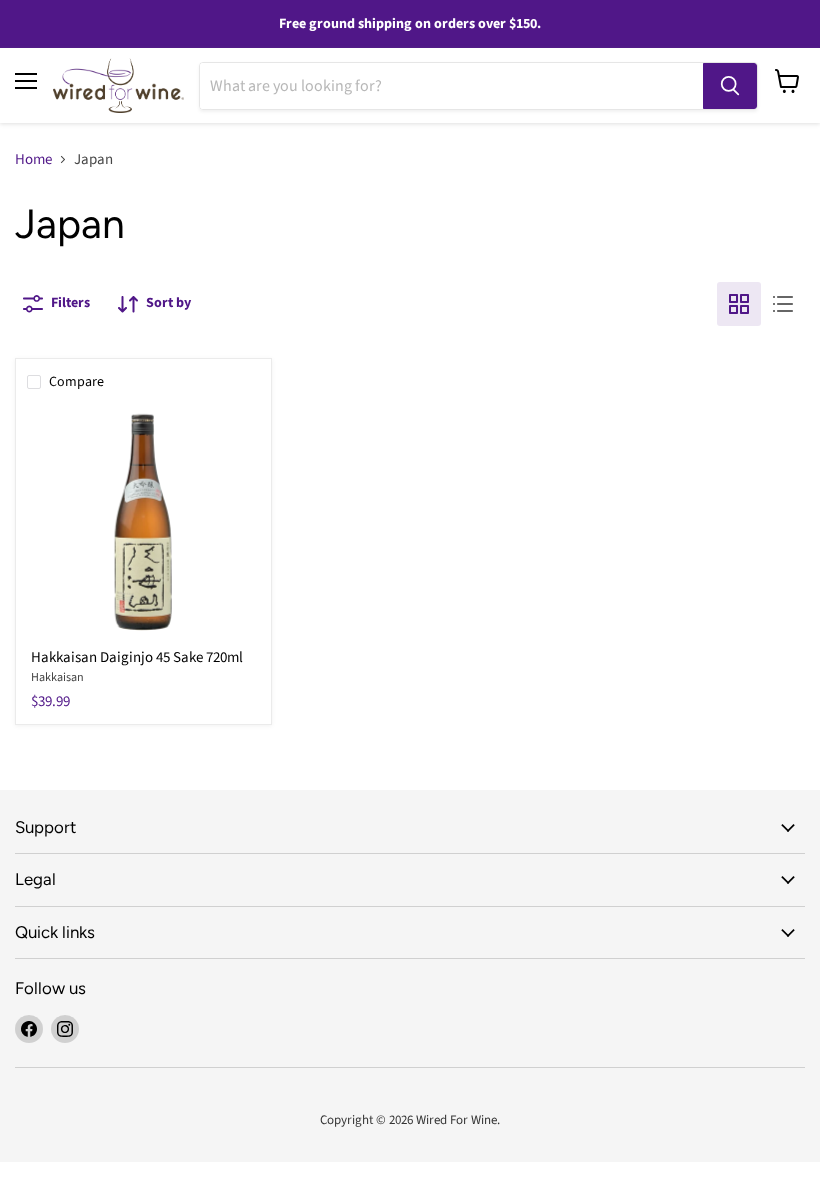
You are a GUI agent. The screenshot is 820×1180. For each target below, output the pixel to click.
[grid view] (739, 304)
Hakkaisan (57, 677)
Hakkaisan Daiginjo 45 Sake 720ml (137, 657)
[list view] (783, 304)
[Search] (730, 86)
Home (33, 159)
